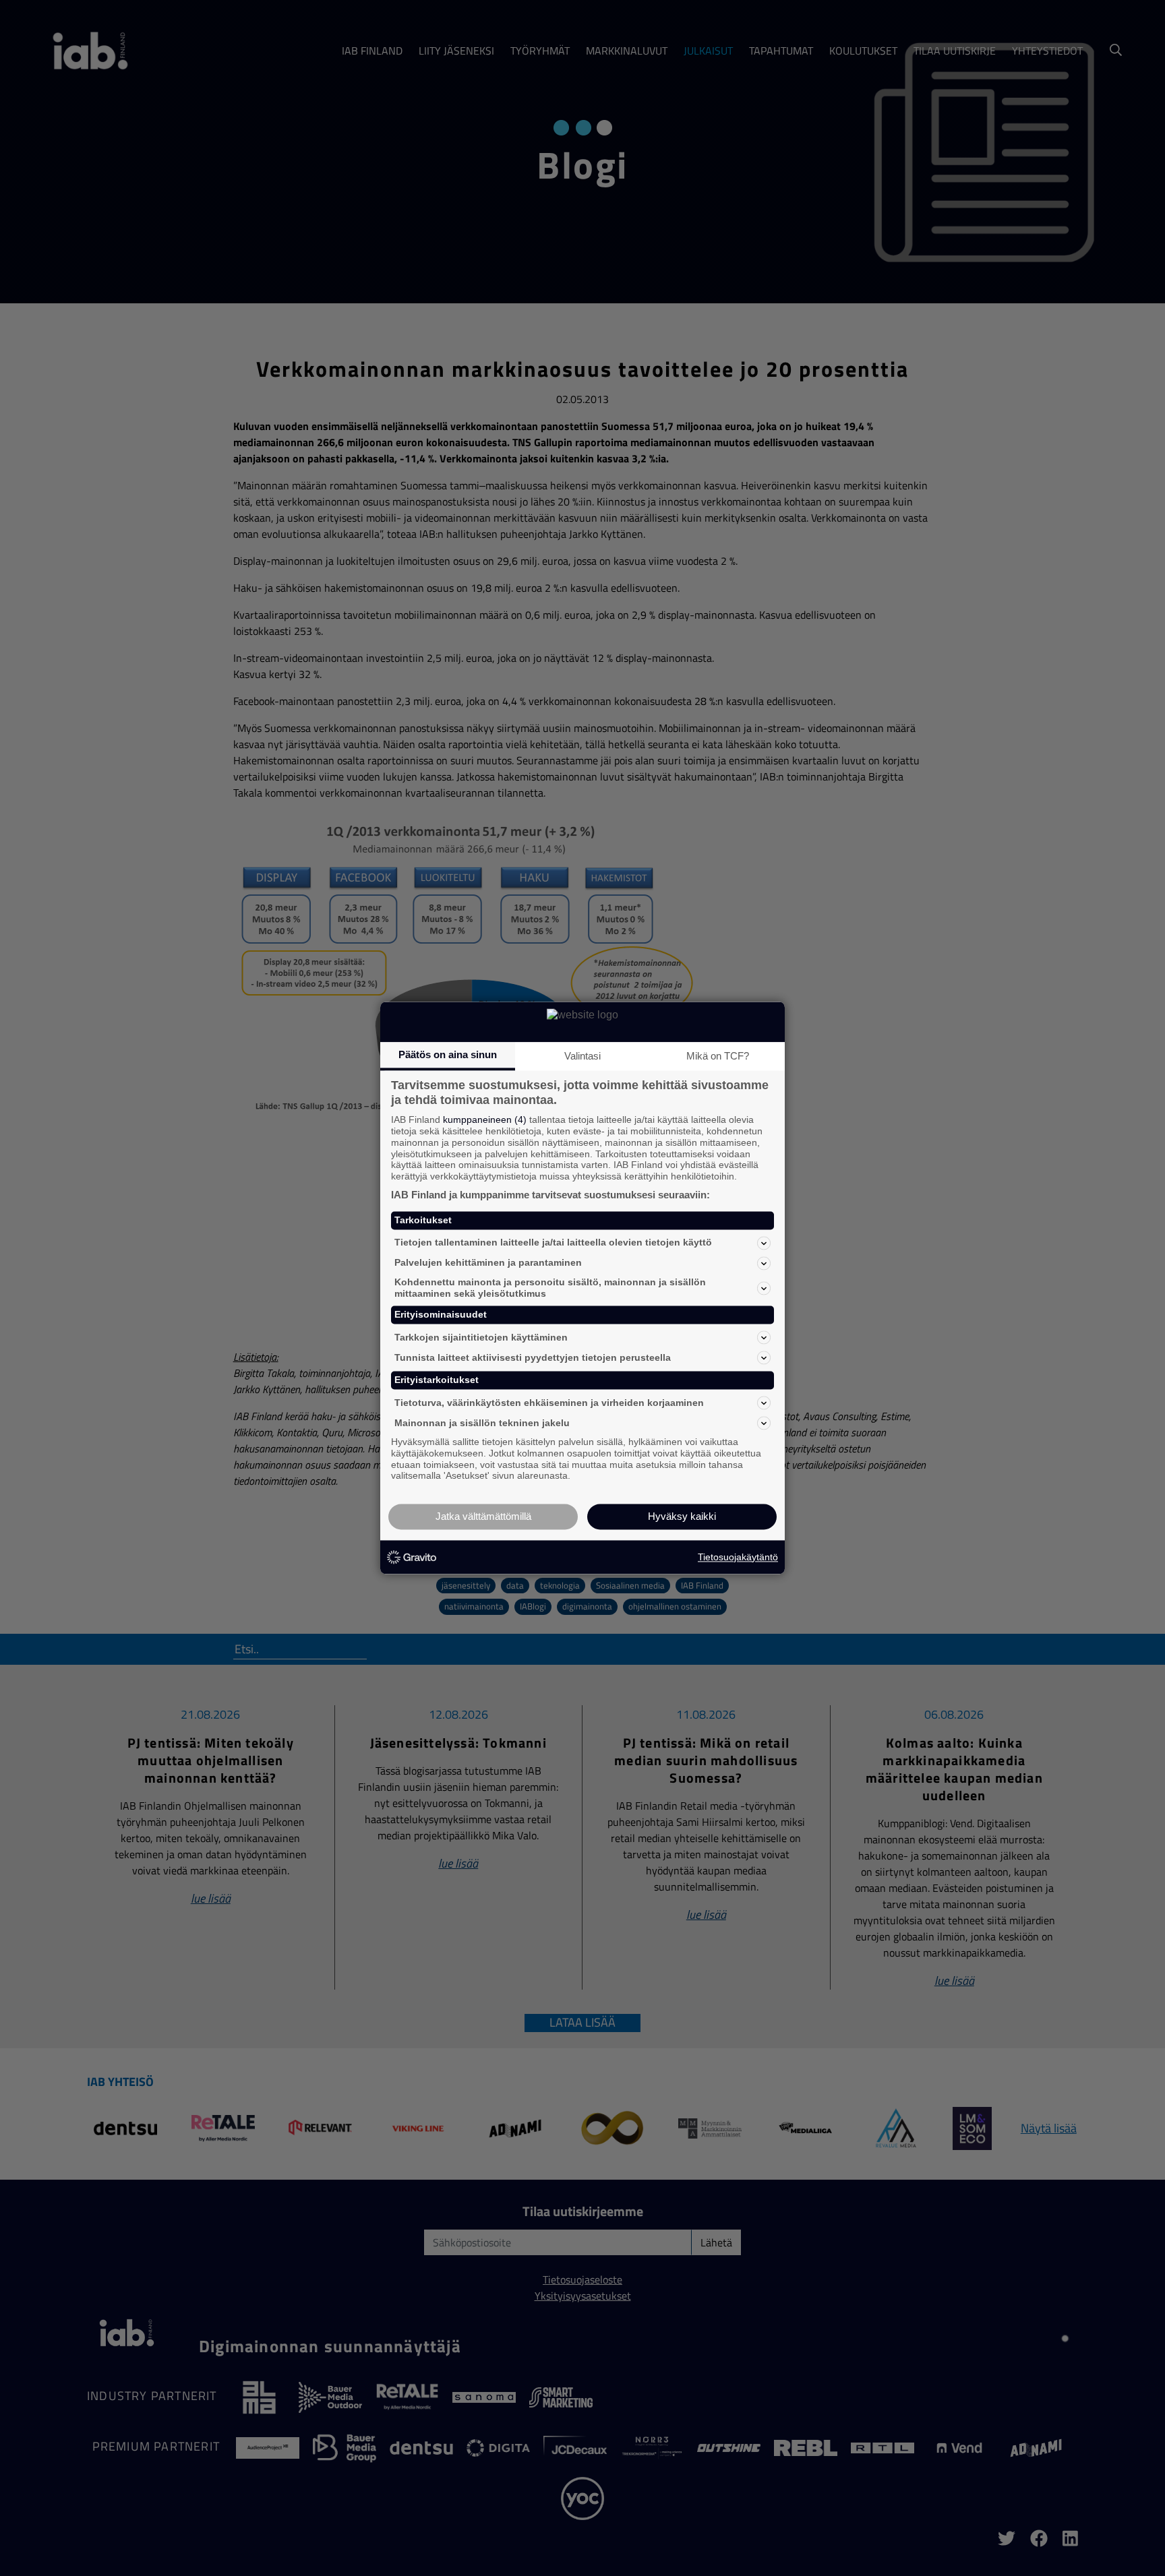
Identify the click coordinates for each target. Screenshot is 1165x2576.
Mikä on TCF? (718, 1056)
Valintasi (582, 1056)
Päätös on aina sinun (448, 1054)
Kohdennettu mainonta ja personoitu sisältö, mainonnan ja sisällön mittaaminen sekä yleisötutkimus (550, 1288)
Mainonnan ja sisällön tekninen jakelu (482, 1423)
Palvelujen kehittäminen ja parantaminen (488, 1263)
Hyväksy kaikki (682, 1517)
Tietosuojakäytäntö (738, 1557)
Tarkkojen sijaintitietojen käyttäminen (481, 1337)
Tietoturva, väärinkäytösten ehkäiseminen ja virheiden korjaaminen (549, 1403)
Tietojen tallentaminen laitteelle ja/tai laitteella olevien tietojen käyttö (553, 1243)
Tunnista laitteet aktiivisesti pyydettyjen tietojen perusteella (533, 1357)
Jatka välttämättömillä (483, 1517)
